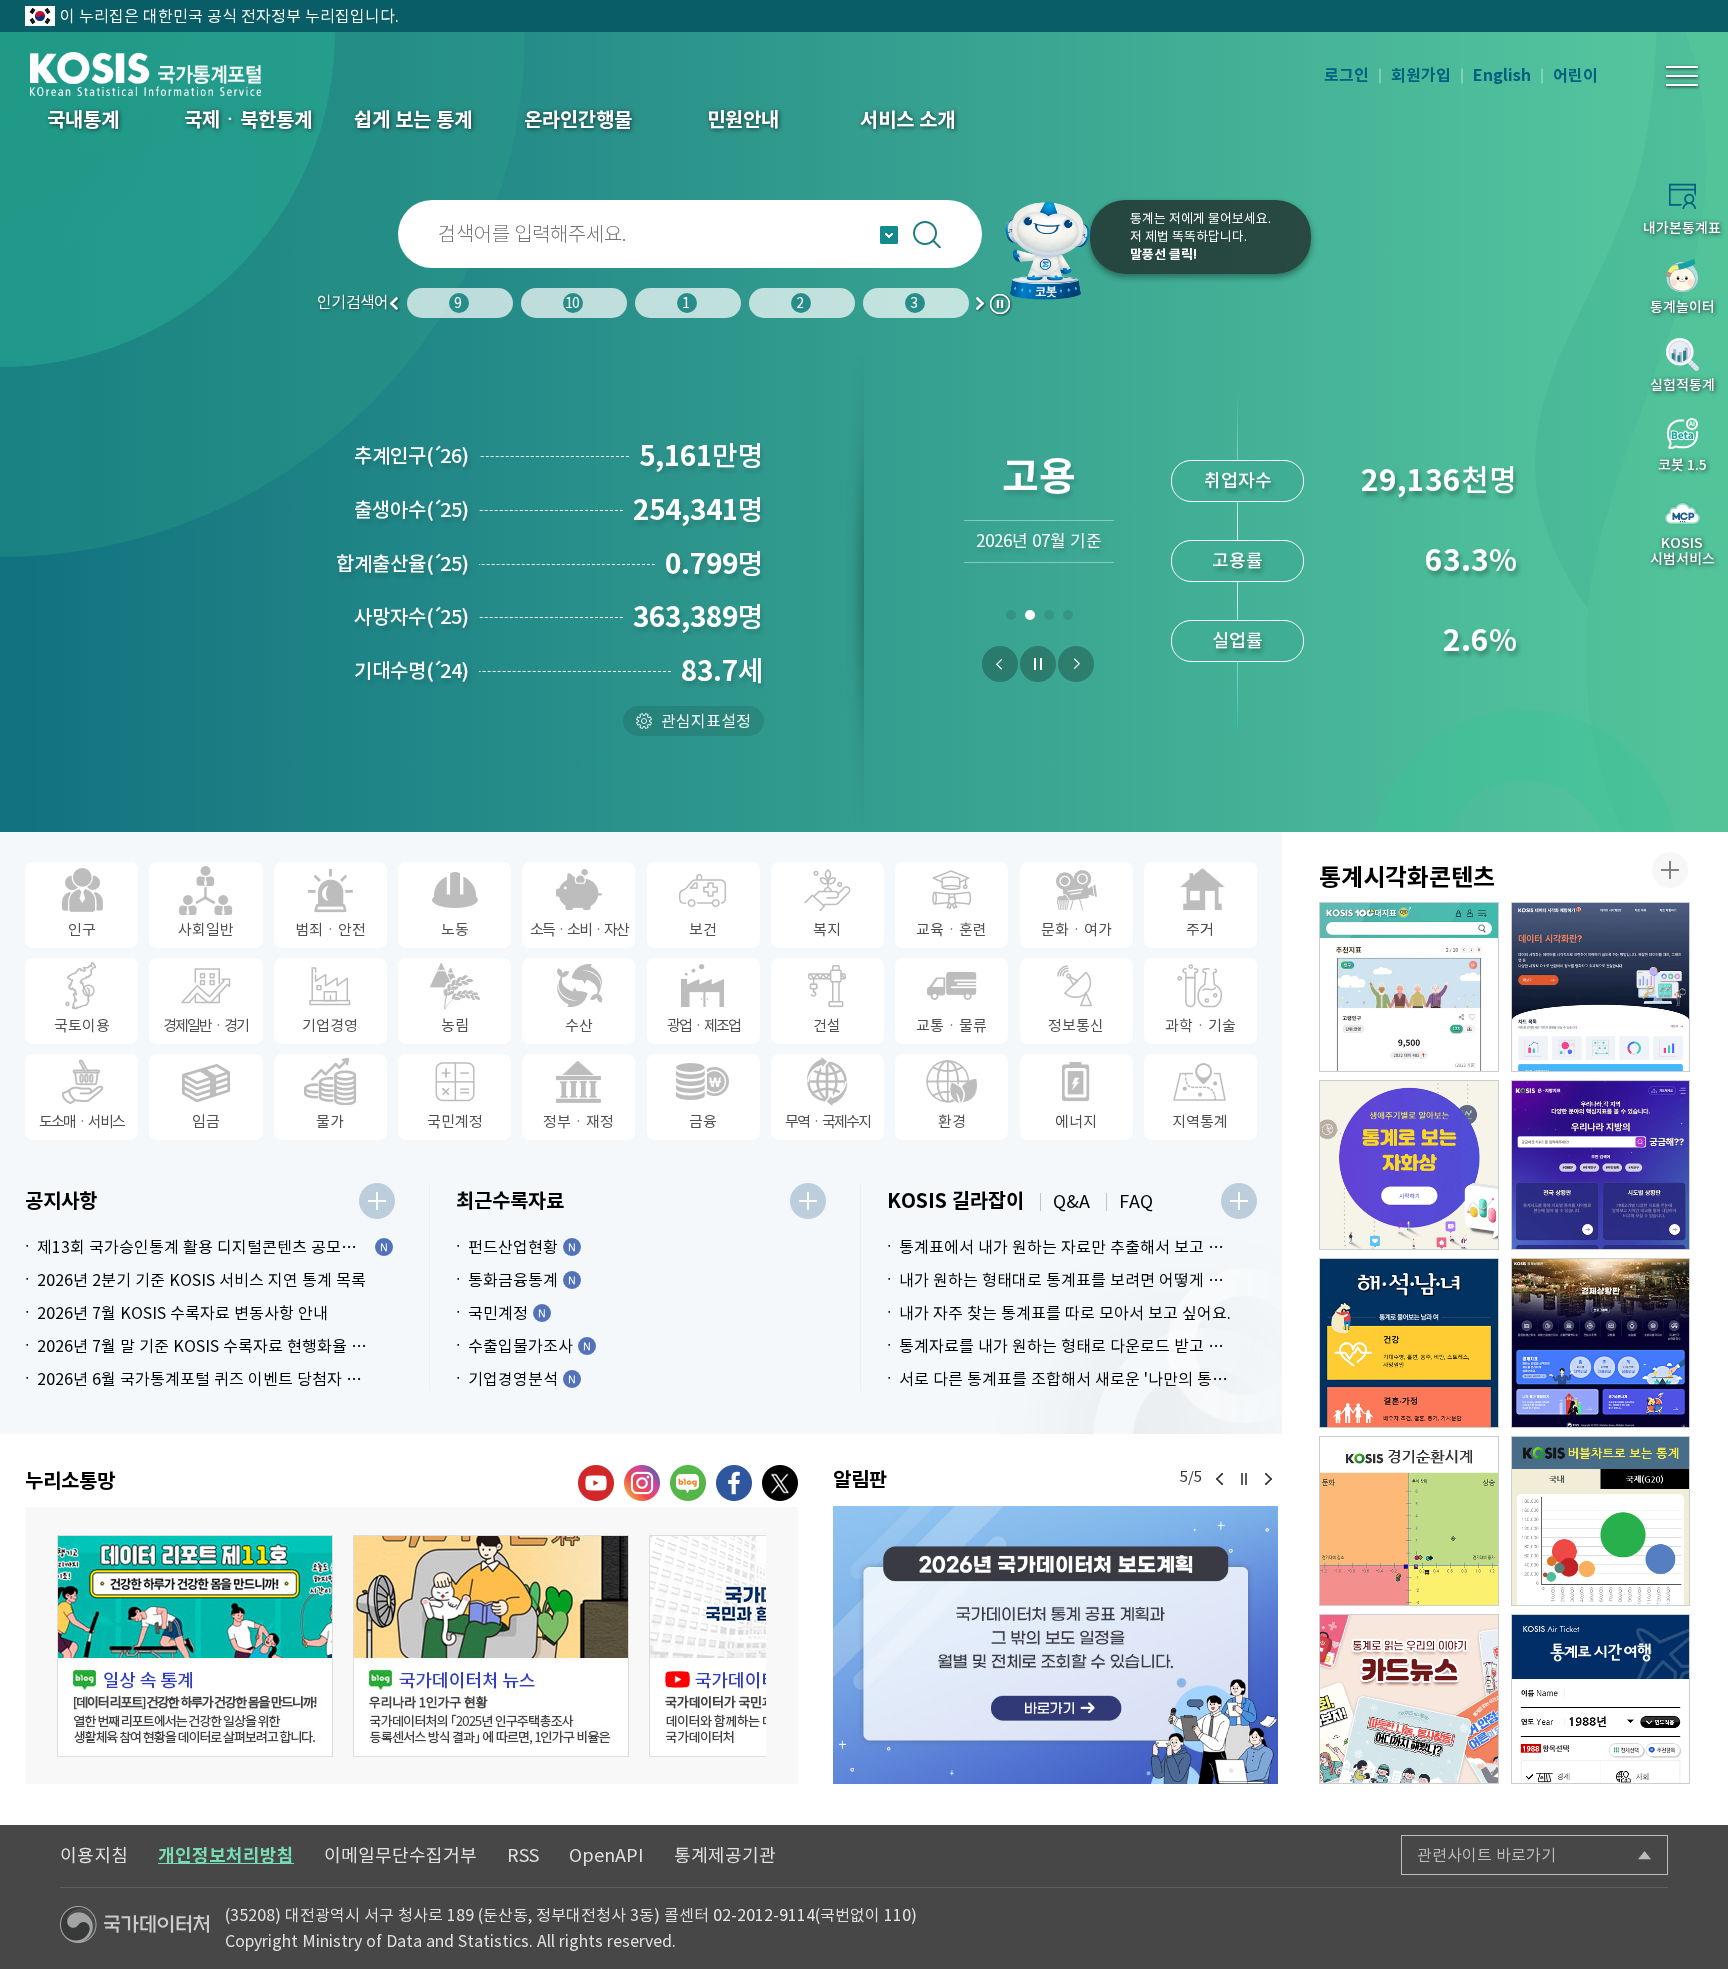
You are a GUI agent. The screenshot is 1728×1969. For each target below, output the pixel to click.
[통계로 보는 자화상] (1409, 1165)
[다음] (1076, 664)
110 (897, 1915)
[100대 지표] (1409, 987)
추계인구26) (411, 456)
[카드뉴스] (1409, 1699)
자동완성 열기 (889, 235)
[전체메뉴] (1682, 76)
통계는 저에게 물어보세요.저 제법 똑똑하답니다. (1200, 236)
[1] (1010, 619)
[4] (1067, 619)
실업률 (1237, 638)
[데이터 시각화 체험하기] (1601, 987)
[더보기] (377, 1201)
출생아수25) (411, 510)
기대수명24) (411, 671)
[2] (1029, 619)
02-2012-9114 (764, 1915)
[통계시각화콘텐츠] (1670, 870)
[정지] (1038, 664)
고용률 (1237, 558)
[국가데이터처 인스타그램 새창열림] (642, 1483)
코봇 (1046, 250)
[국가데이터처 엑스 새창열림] (780, 1483)
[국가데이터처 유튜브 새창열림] (596, 1483)
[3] (1048, 619)
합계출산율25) (402, 564)
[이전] (1000, 664)
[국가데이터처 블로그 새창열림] (688, 1483)
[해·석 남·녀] (1409, 1343)
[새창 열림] (195, 1646)
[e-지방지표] (1601, 1165)
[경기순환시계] (1409, 1521)
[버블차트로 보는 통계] (1601, 1521)
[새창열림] (1055, 1645)
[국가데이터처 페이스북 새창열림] (734, 1483)
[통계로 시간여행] (1601, 1699)
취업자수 (1238, 478)
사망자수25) (411, 617)
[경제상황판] (1601, 1343)
